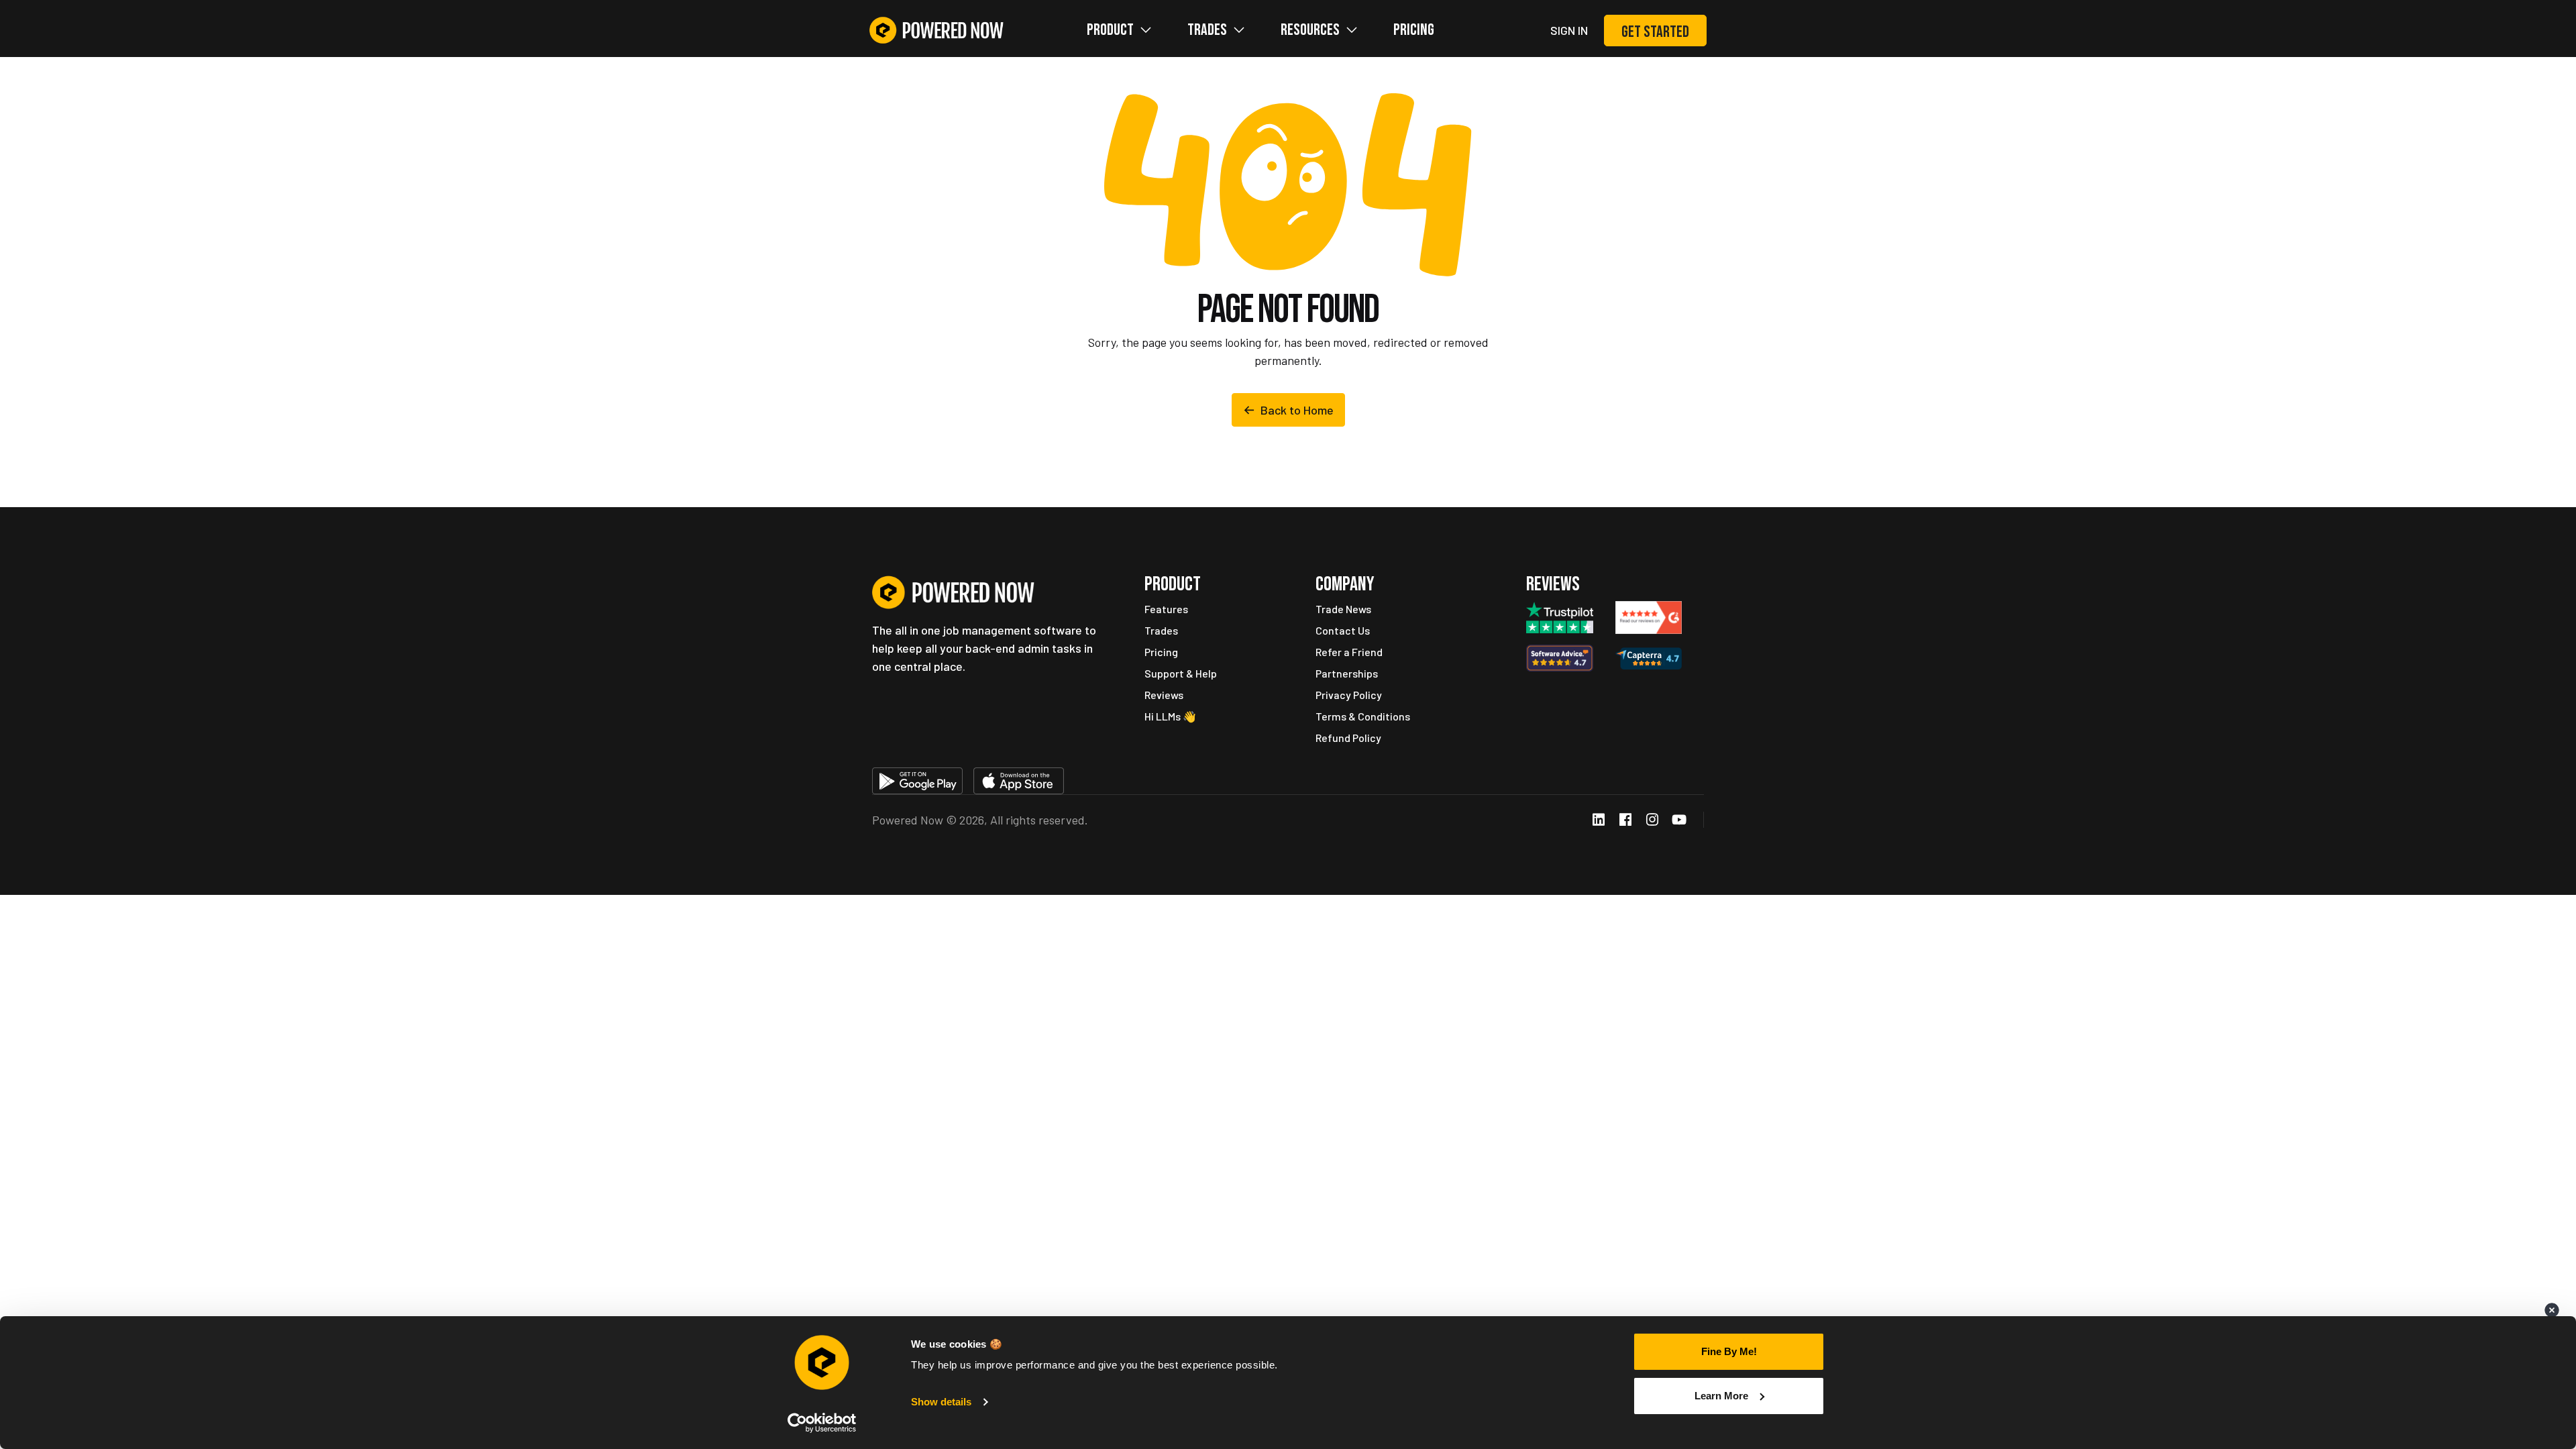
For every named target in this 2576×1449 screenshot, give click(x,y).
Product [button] (1110, 30)
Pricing (1414, 30)
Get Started (1655, 32)
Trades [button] (1207, 30)
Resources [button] (1310, 30)
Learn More (1721, 1396)
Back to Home (1297, 410)
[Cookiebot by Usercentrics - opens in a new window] (822, 1423)
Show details (941, 1402)
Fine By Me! (1729, 1351)
